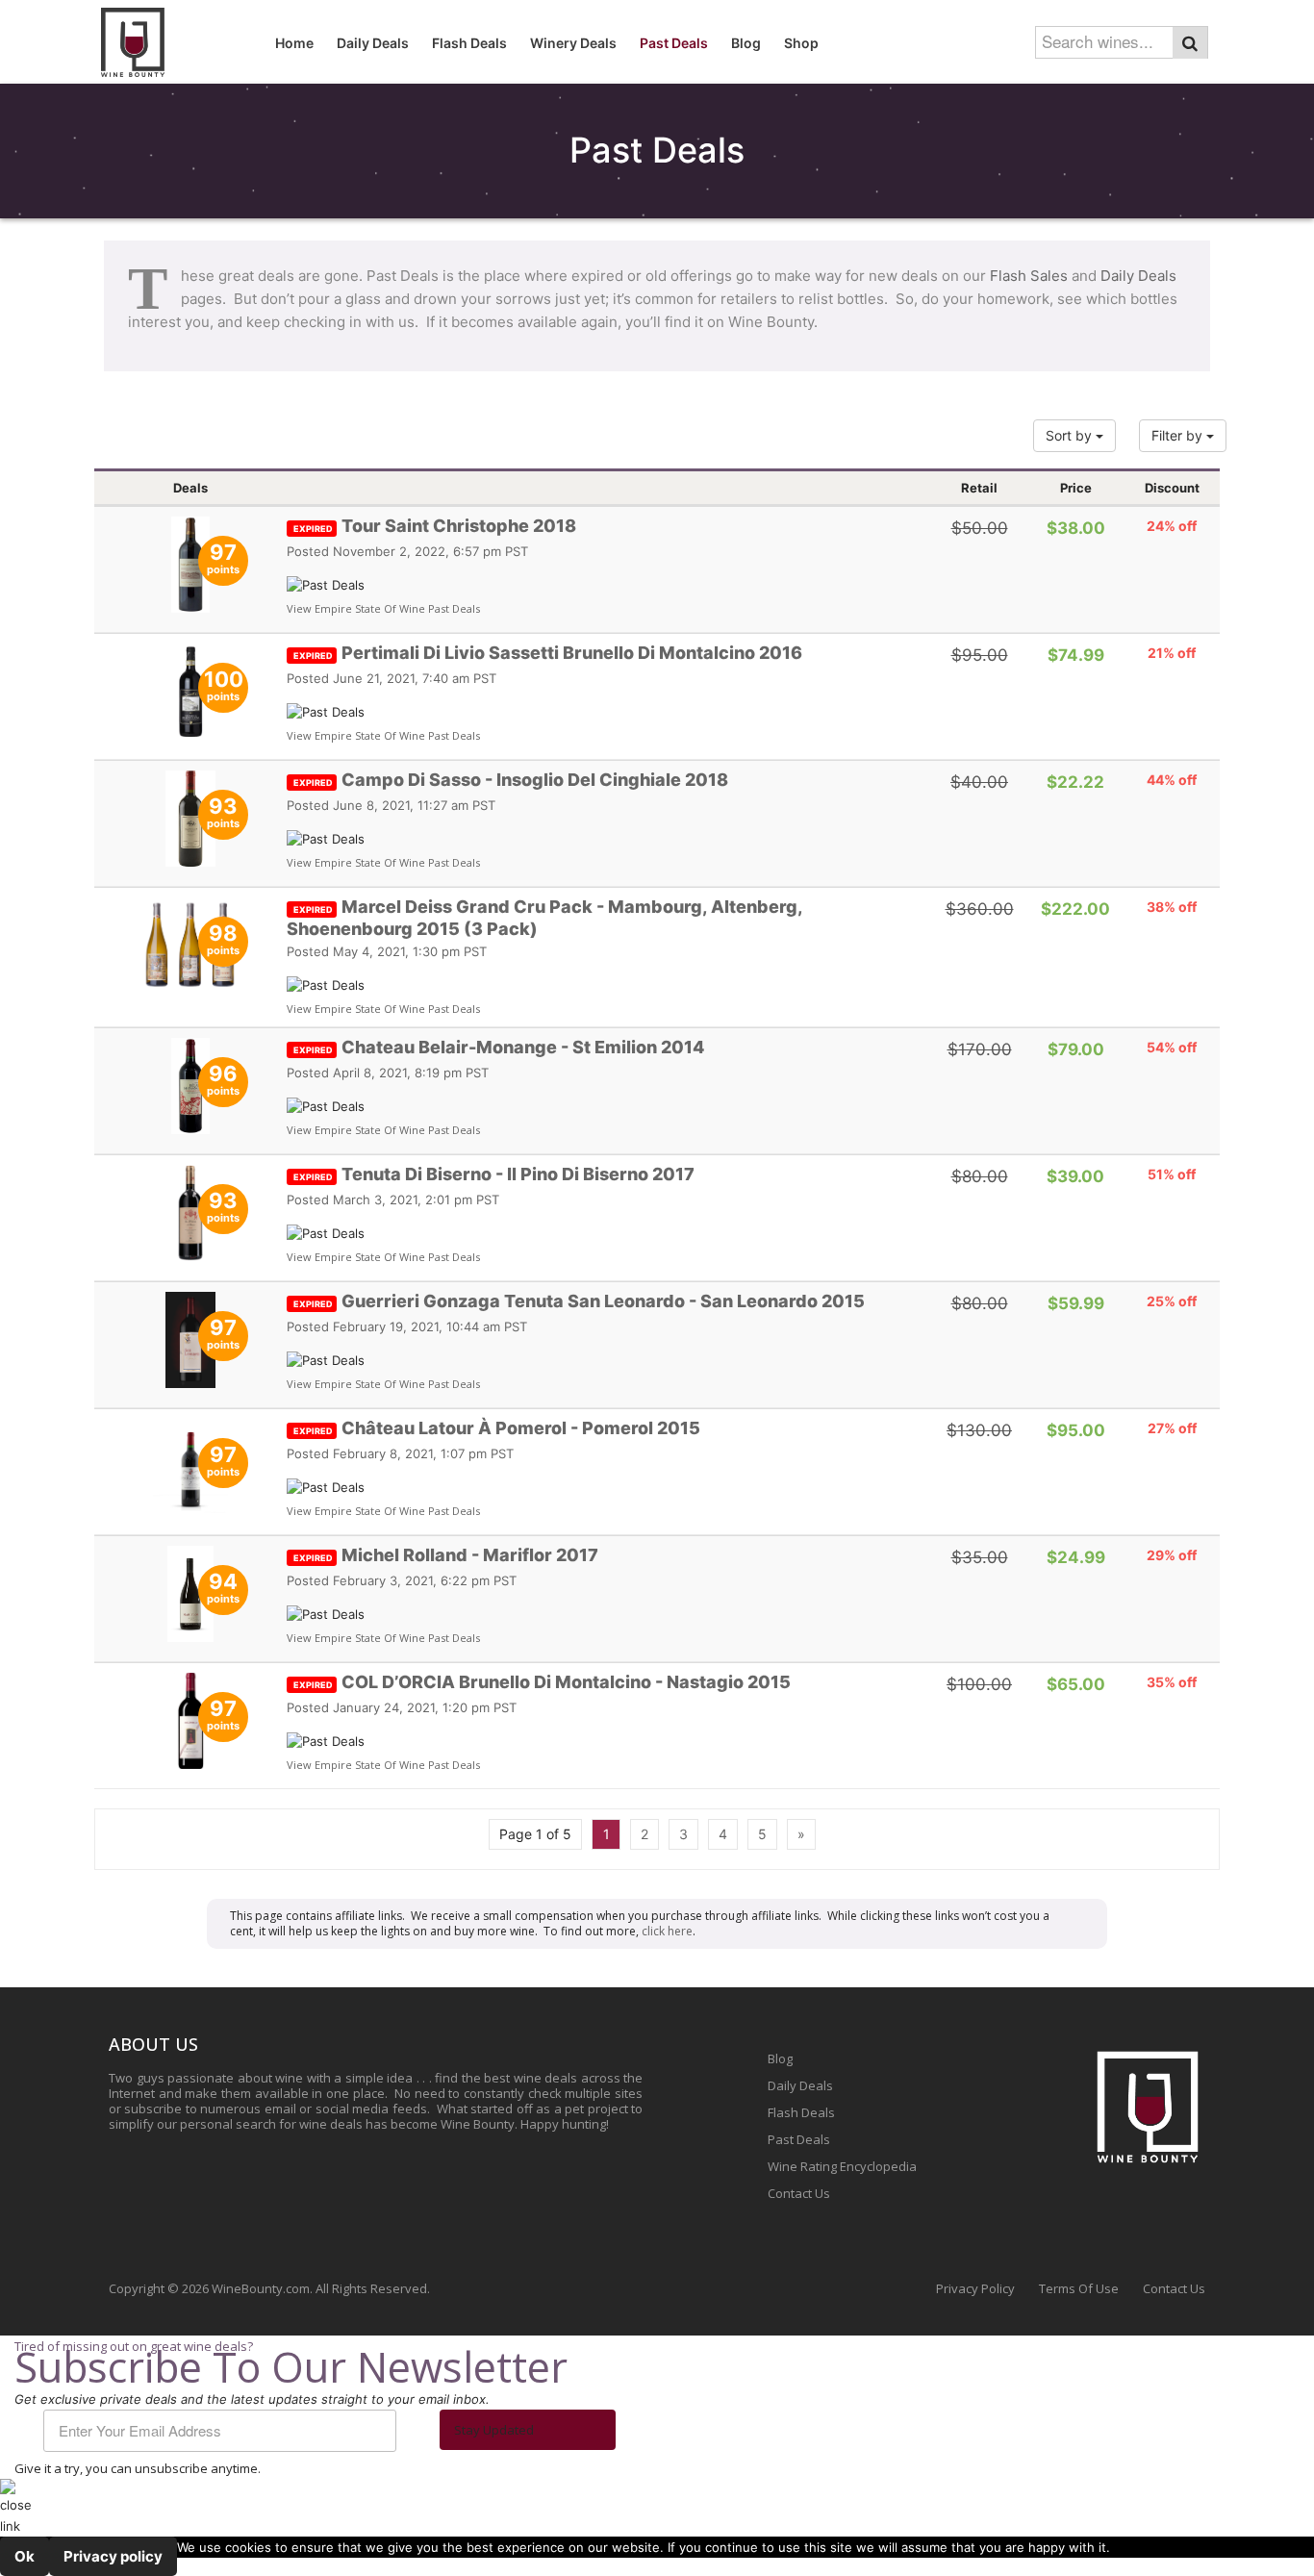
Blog (780, 2058)
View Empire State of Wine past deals (383, 608)
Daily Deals (1138, 276)
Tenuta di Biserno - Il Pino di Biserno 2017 (494, 1174)
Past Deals (799, 2139)
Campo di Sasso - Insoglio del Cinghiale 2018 (511, 780)
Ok (25, 2556)
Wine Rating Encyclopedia (842, 2166)
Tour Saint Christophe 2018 (435, 526)
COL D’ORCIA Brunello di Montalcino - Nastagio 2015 (542, 1682)
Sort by (1071, 435)
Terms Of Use (1079, 2288)
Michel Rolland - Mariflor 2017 (446, 1555)
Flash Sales (1029, 276)
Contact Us (799, 2193)
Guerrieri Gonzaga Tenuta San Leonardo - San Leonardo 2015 (579, 1301)
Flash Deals (801, 2112)
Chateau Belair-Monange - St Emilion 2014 (499, 1047)
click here (667, 1931)
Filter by (1179, 435)
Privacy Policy (975, 2288)
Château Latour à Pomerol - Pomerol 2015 (497, 1428)
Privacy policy (113, 2556)
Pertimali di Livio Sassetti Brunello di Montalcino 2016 (548, 653)
